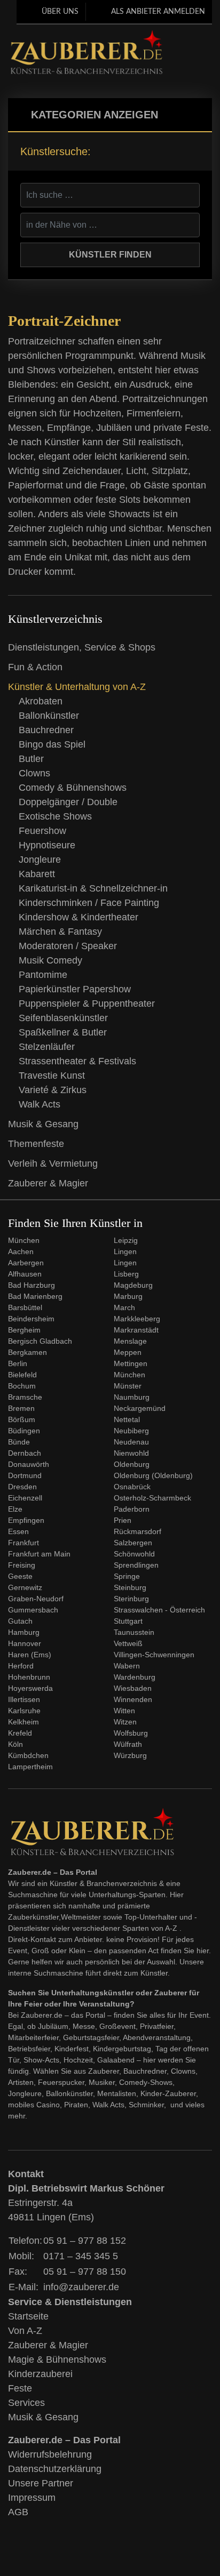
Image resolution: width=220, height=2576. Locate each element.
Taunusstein (134, 1632)
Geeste (20, 1576)
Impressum (32, 2498)
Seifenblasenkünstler (63, 1018)
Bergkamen (27, 1352)
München (24, 1240)
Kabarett (37, 874)
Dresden (22, 1487)
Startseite (28, 2316)
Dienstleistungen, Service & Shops (82, 647)
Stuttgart (128, 1621)
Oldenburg (132, 1464)
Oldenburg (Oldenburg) (153, 1475)
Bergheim (24, 1330)
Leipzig (126, 1240)
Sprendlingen (136, 1565)
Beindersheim (31, 1319)
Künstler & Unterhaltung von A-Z (77, 687)
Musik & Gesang (43, 1124)
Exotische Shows (55, 816)
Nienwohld (131, 1453)
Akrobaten (41, 701)
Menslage (130, 1341)
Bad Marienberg (35, 1296)
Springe (127, 1576)
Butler (31, 759)
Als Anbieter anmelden (158, 12)
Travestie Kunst (52, 1076)
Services (26, 2403)
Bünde (19, 1442)
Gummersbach (33, 1610)
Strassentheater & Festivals (77, 1061)
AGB (18, 2512)
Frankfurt (23, 1543)
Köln (15, 1744)
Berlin (18, 1363)
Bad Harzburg (32, 1285)
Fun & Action (35, 667)
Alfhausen (25, 1274)
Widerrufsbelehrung (50, 2454)
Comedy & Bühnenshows (73, 788)
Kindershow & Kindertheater (78, 917)
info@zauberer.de (81, 2287)
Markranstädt (136, 1330)
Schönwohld (134, 1554)
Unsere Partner (41, 2483)
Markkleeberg (137, 1319)
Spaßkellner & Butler (63, 1032)
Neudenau (131, 1442)
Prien (123, 1520)
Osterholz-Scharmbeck (152, 1498)
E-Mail (172, 64)
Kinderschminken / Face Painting (89, 903)
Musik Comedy (50, 960)
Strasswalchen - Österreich (159, 1610)
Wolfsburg (131, 1733)
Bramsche (25, 1397)
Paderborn (132, 1509)
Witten (124, 1711)
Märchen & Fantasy (60, 932)
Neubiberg (131, 1431)
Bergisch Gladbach (40, 1341)
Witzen (125, 1722)
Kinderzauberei (40, 2374)
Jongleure (40, 860)
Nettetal (127, 1419)
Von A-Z (25, 2331)
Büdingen (24, 1431)
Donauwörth (29, 1464)
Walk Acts (40, 1104)
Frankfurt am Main (39, 1554)
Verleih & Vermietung (53, 1163)
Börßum (22, 1419)
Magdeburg (133, 1285)
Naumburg (132, 1397)
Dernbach (25, 1453)
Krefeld (20, 1733)
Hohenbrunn (29, 1677)
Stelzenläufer (47, 1047)
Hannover (25, 1643)
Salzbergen (133, 1543)
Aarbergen (26, 1263)
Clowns (34, 773)
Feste (20, 2388)
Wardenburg (135, 1677)
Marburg (128, 1296)
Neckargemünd (140, 1408)
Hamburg (24, 1632)
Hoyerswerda (30, 1688)
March (124, 1307)
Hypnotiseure (47, 845)
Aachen (21, 1251)
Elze (15, 1509)
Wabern (127, 1666)
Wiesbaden (133, 1688)
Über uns (60, 12)
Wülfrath (128, 1744)
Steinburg (130, 1587)
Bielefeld (22, 1375)
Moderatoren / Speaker (68, 946)
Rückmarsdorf (137, 1531)
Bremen (21, 1408)
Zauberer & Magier (48, 1183)
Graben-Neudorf (36, 1599)
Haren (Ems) (30, 1655)
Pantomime (43, 975)
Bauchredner (46, 730)
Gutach (20, 1621)
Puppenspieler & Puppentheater (87, 1004)
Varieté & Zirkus (53, 1090)
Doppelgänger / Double (68, 802)
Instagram (172, 42)
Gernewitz (25, 1587)
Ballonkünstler (49, 716)
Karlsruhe (24, 1711)
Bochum (22, 1386)
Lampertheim (30, 1767)
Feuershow (42, 831)
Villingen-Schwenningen (154, 1655)
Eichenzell (25, 1498)
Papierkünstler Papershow (75, 989)
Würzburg (130, 1755)
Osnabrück (132, 1487)
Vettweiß (128, 1643)
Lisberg (126, 1274)
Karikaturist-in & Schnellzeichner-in (93, 888)
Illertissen (24, 1699)
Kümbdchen (28, 1755)
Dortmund (25, 1475)
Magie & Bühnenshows (57, 2360)
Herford (21, 1666)
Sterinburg (131, 1599)
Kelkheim (23, 1722)
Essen (18, 1531)
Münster (128, 1386)
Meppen (128, 1352)
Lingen (125, 1251)
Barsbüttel (25, 1307)
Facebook (190, 42)
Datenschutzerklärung (55, 2469)
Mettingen (131, 1363)
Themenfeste (36, 1144)
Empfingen (26, 1520)
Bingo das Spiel (52, 744)
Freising (22, 1565)
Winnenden (133, 1699)
